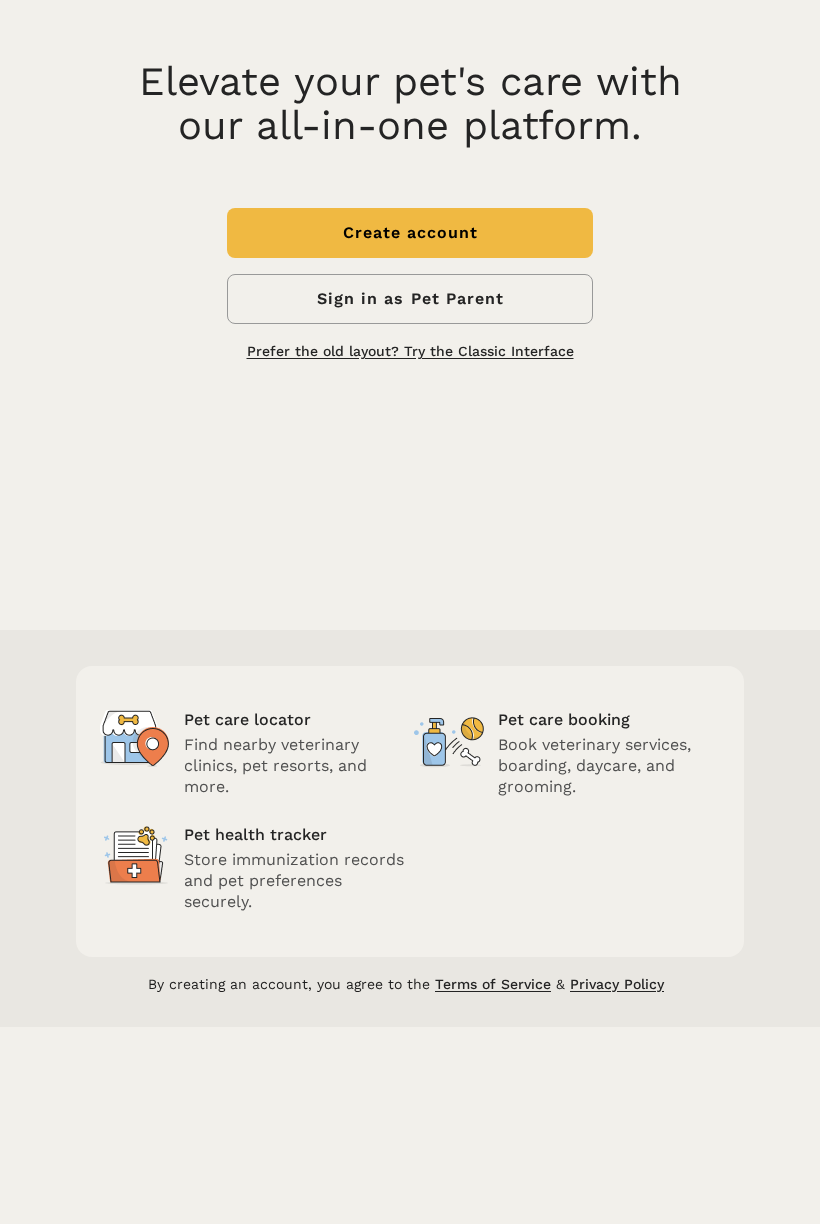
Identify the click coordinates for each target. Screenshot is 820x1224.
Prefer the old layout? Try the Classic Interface (410, 351)
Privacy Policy (617, 984)
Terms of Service (493, 984)
